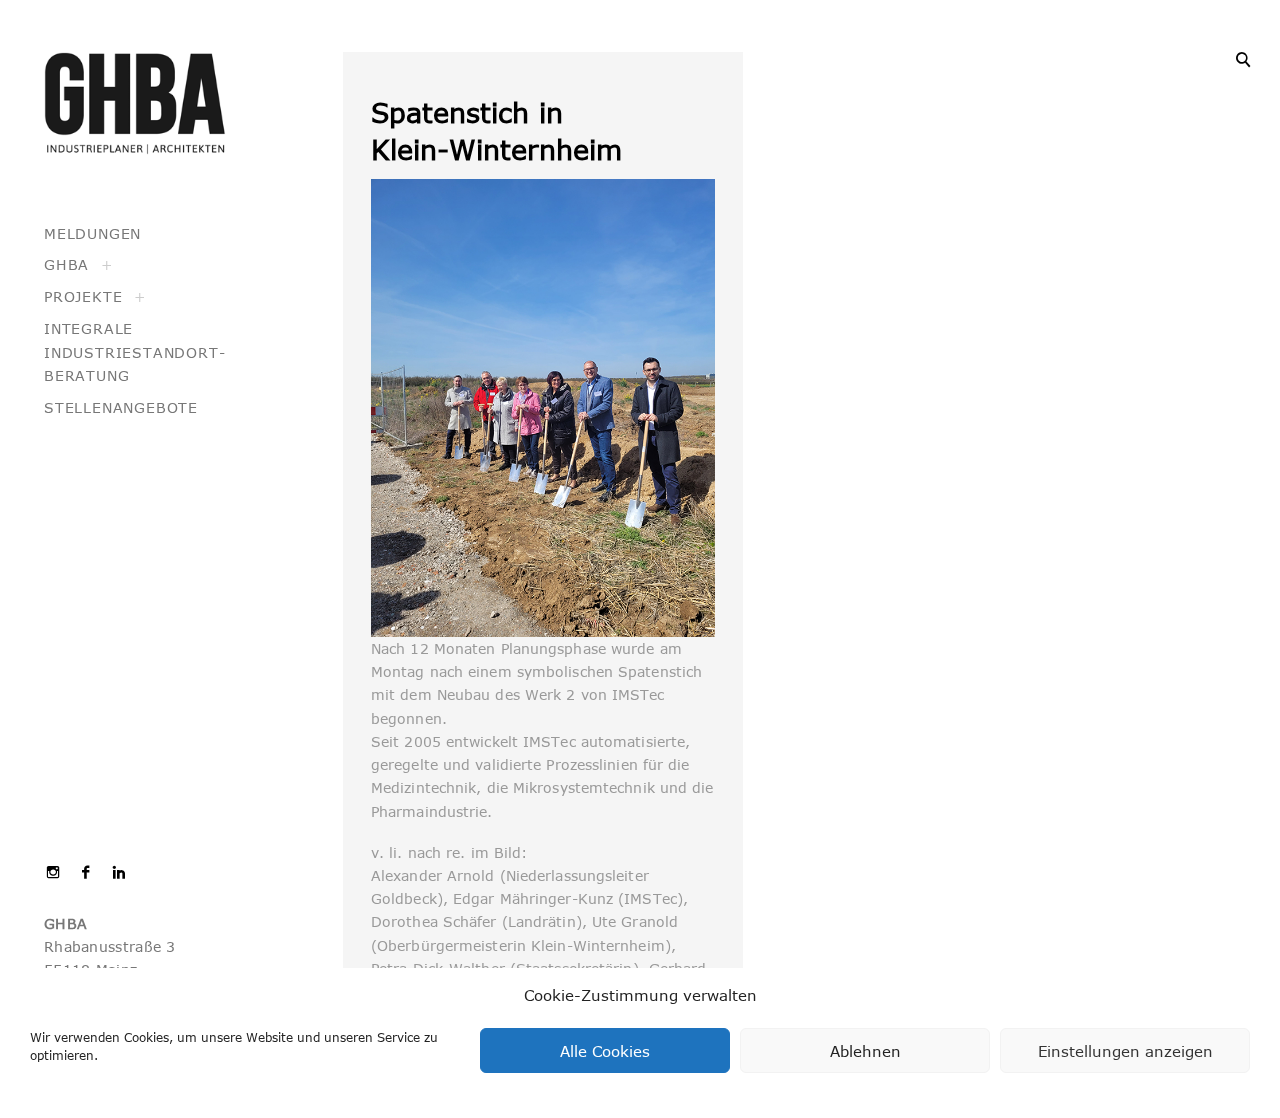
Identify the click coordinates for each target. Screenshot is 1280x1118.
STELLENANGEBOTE (121, 407)
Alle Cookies (605, 1051)
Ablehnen (865, 1051)
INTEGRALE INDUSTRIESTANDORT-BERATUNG (134, 352)
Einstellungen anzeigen (1125, 1051)
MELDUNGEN (92, 233)
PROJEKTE (83, 296)
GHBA (66, 264)
